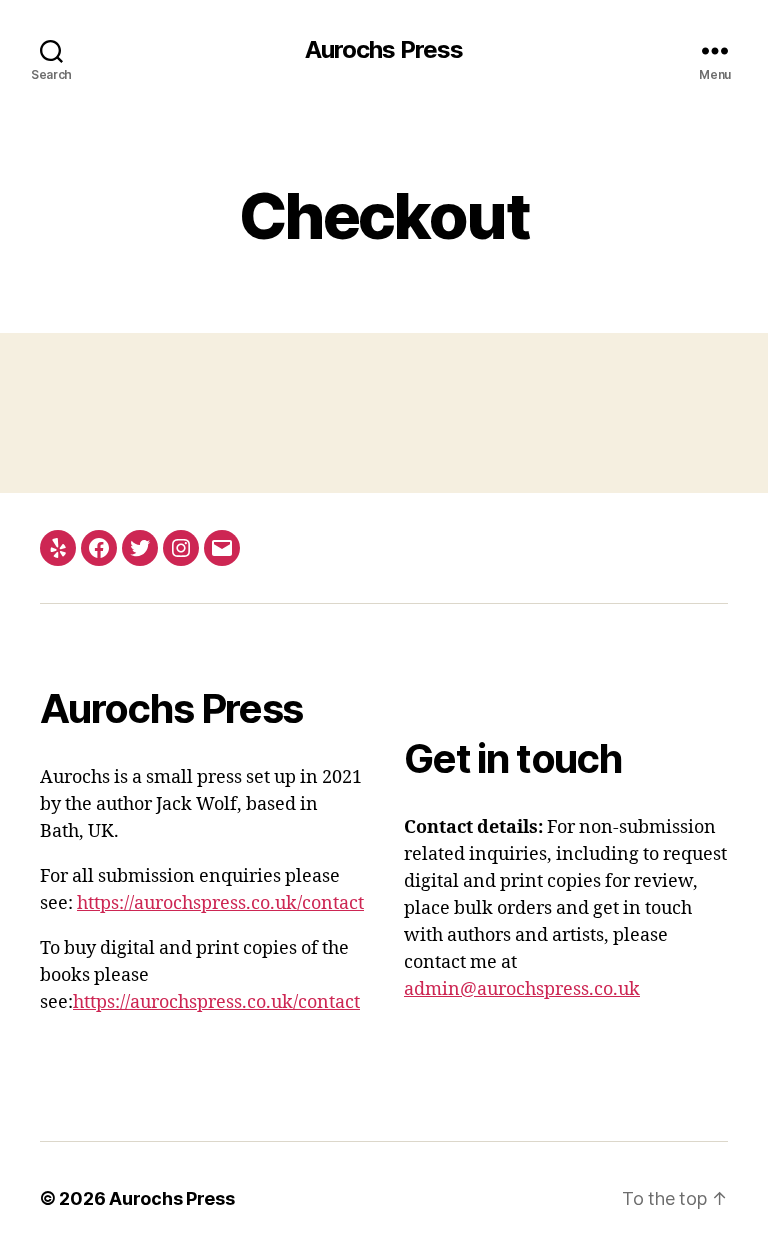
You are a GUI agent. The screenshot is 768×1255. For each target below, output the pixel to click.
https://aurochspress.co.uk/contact (220, 903)
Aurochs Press (384, 50)
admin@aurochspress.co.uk (522, 989)
